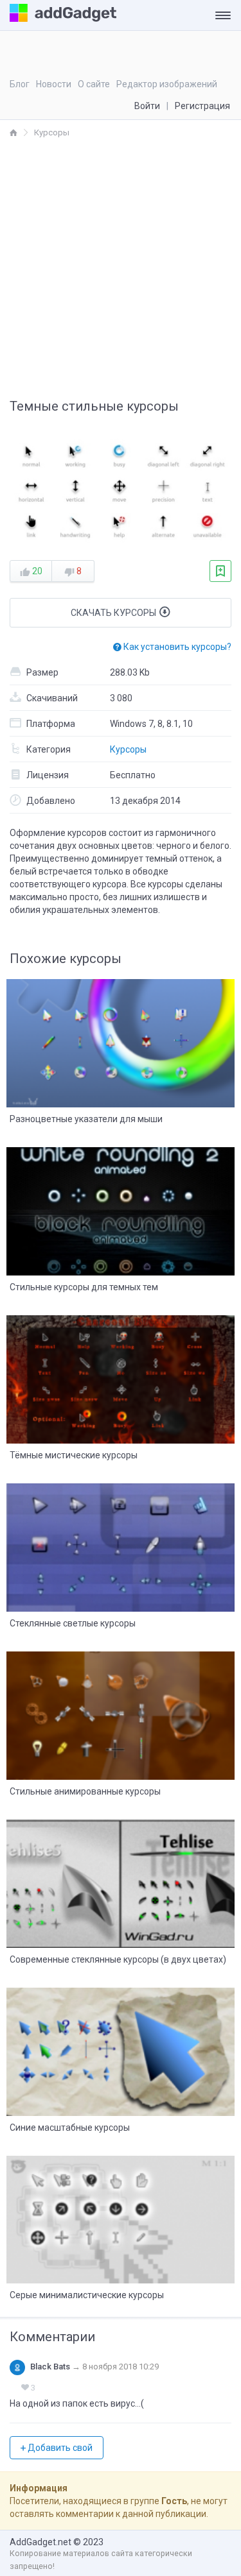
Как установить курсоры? (176, 647)
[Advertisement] (121, 266)
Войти (147, 106)
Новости (54, 84)
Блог (20, 84)
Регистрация (202, 106)
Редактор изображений (167, 84)
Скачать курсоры (114, 613)
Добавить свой (59, 2448)
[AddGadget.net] (13, 132)
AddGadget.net (40, 2542)
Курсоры (128, 749)
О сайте (94, 84)
